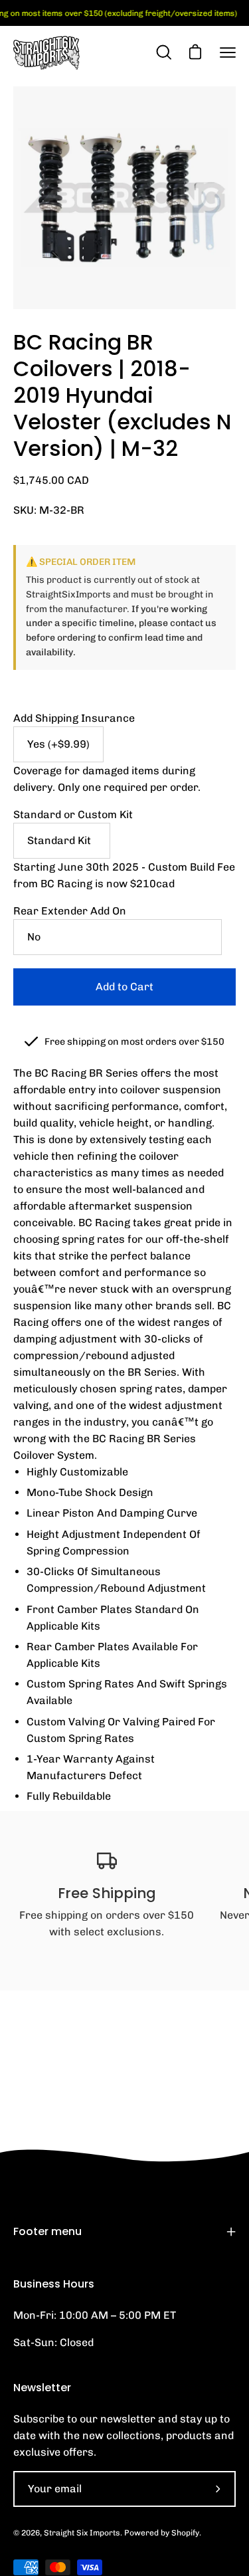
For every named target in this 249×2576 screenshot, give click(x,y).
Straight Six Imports (82, 2533)
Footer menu (47, 2231)
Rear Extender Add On (70, 911)
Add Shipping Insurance (74, 718)
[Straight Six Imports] (46, 53)
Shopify (185, 2533)
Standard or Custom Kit (73, 814)
